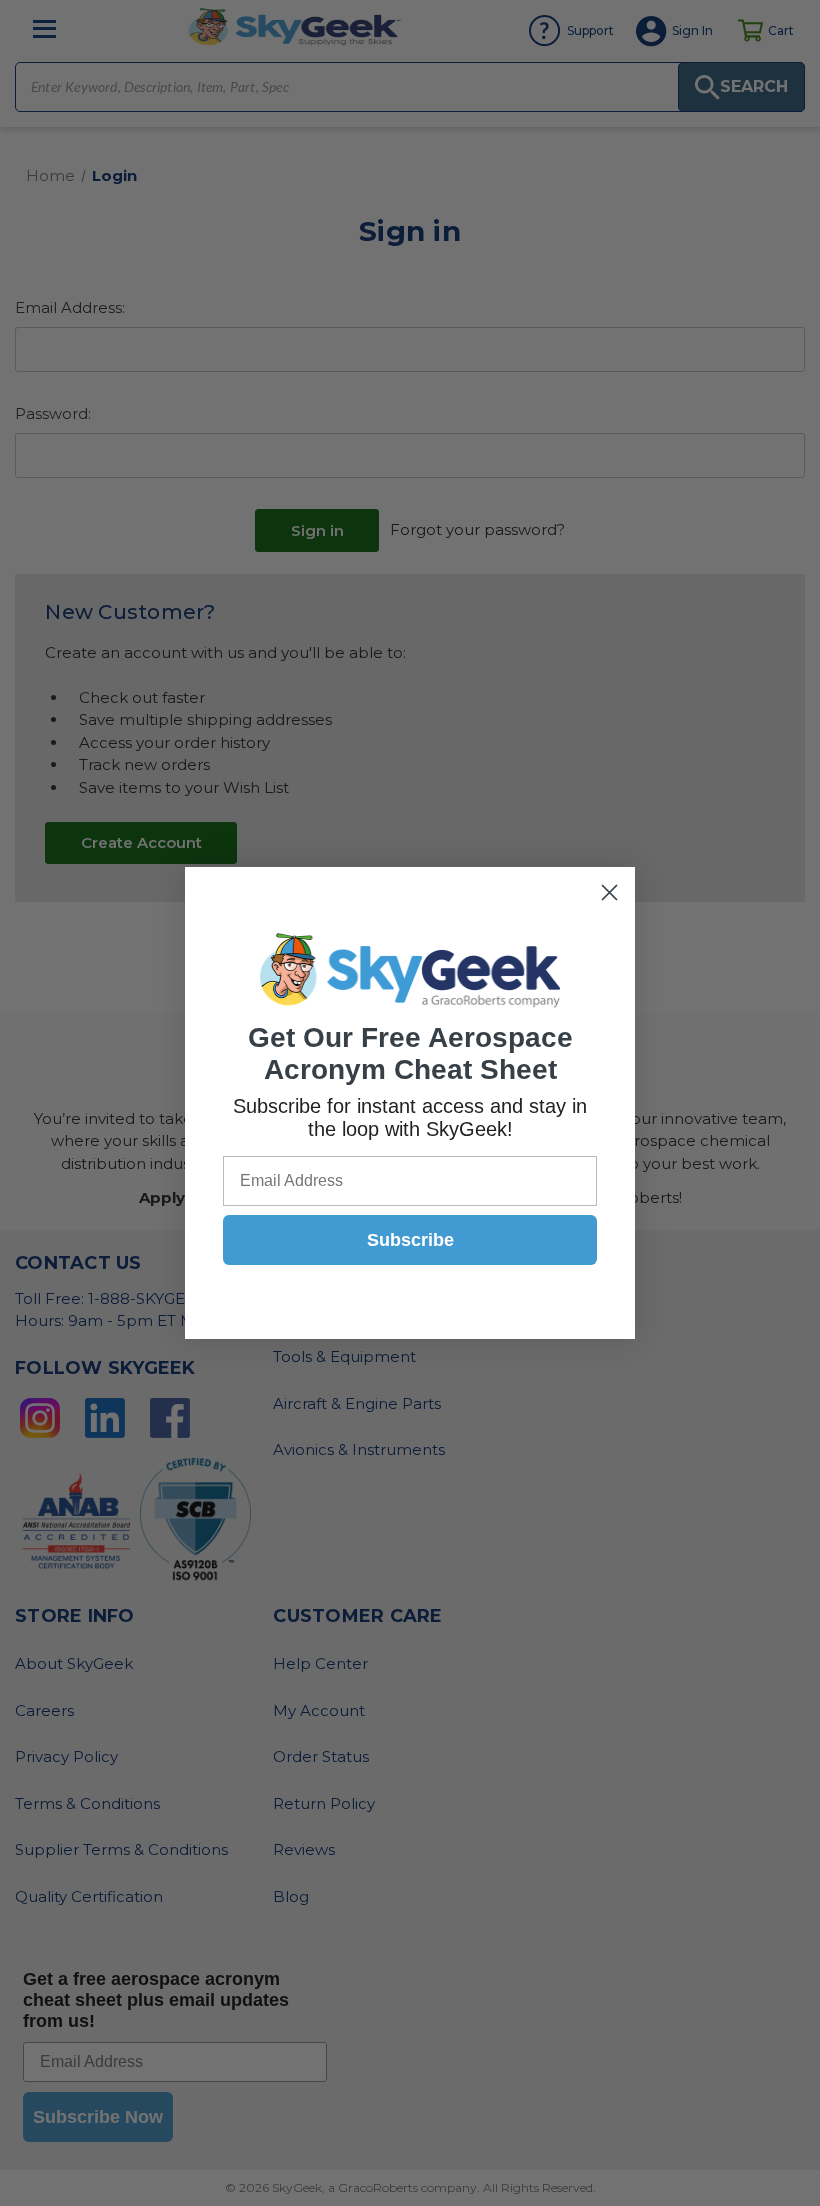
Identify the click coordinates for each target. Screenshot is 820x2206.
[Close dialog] (609, 892)
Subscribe (410, 1240)
